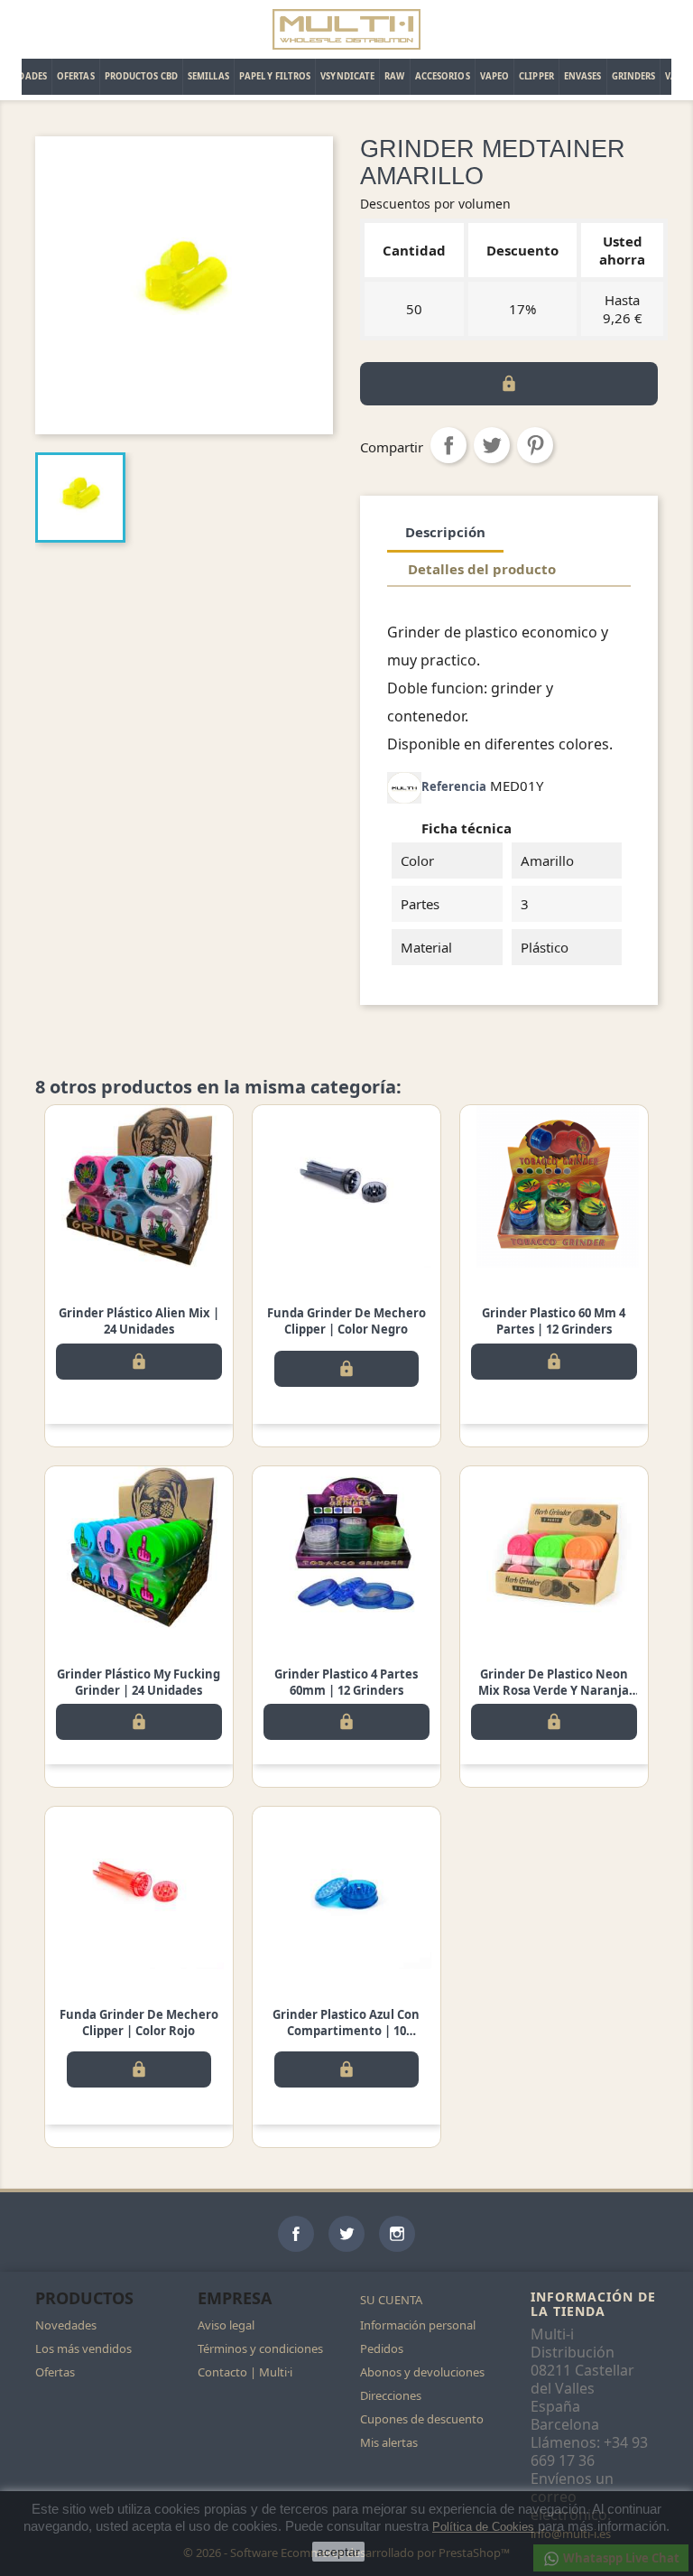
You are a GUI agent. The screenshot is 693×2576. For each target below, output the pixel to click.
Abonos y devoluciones (422, 2372)
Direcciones (391, 2395)
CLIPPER (536, 76)
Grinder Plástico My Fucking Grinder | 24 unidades (139, 1682)
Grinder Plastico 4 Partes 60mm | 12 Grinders (346, 1682)
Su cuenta (391, 2300)
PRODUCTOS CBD (141, 76)
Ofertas (55, 2372)
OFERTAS (76, 76)
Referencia (454, 786)
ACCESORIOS (443, 76)
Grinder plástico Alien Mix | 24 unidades (139, 1321)
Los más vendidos (83, 2348)
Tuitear (492, 445)
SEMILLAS (208, 76)
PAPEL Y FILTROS (275, 76)
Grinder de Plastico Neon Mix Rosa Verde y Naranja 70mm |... (554, 1690)
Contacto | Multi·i (245, 2372)
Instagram (397, 2234)
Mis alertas (389, 2442)
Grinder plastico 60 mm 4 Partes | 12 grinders (554, 1321)
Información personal (418, 2325)
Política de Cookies (483, 2527)
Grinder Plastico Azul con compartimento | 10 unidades (346, 2031)
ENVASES (583, 76)
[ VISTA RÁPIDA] (139, 1186)
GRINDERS (634, 76)
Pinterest (535, 445)
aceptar (338, 2552)
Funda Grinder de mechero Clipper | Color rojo (139, 2023)
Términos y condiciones (260, 2348)
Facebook (296, 2234)
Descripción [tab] (445, 532)
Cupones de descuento (422, 2419)
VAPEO (495, 76)
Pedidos (382, 2348)
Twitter (346, 2234)
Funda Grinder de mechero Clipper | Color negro (346, 1321)
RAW (394, 76)
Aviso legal (226, 2325)
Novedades (66, 2325)
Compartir (448, 445)
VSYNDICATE (347, 76)
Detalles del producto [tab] (482, 569)
